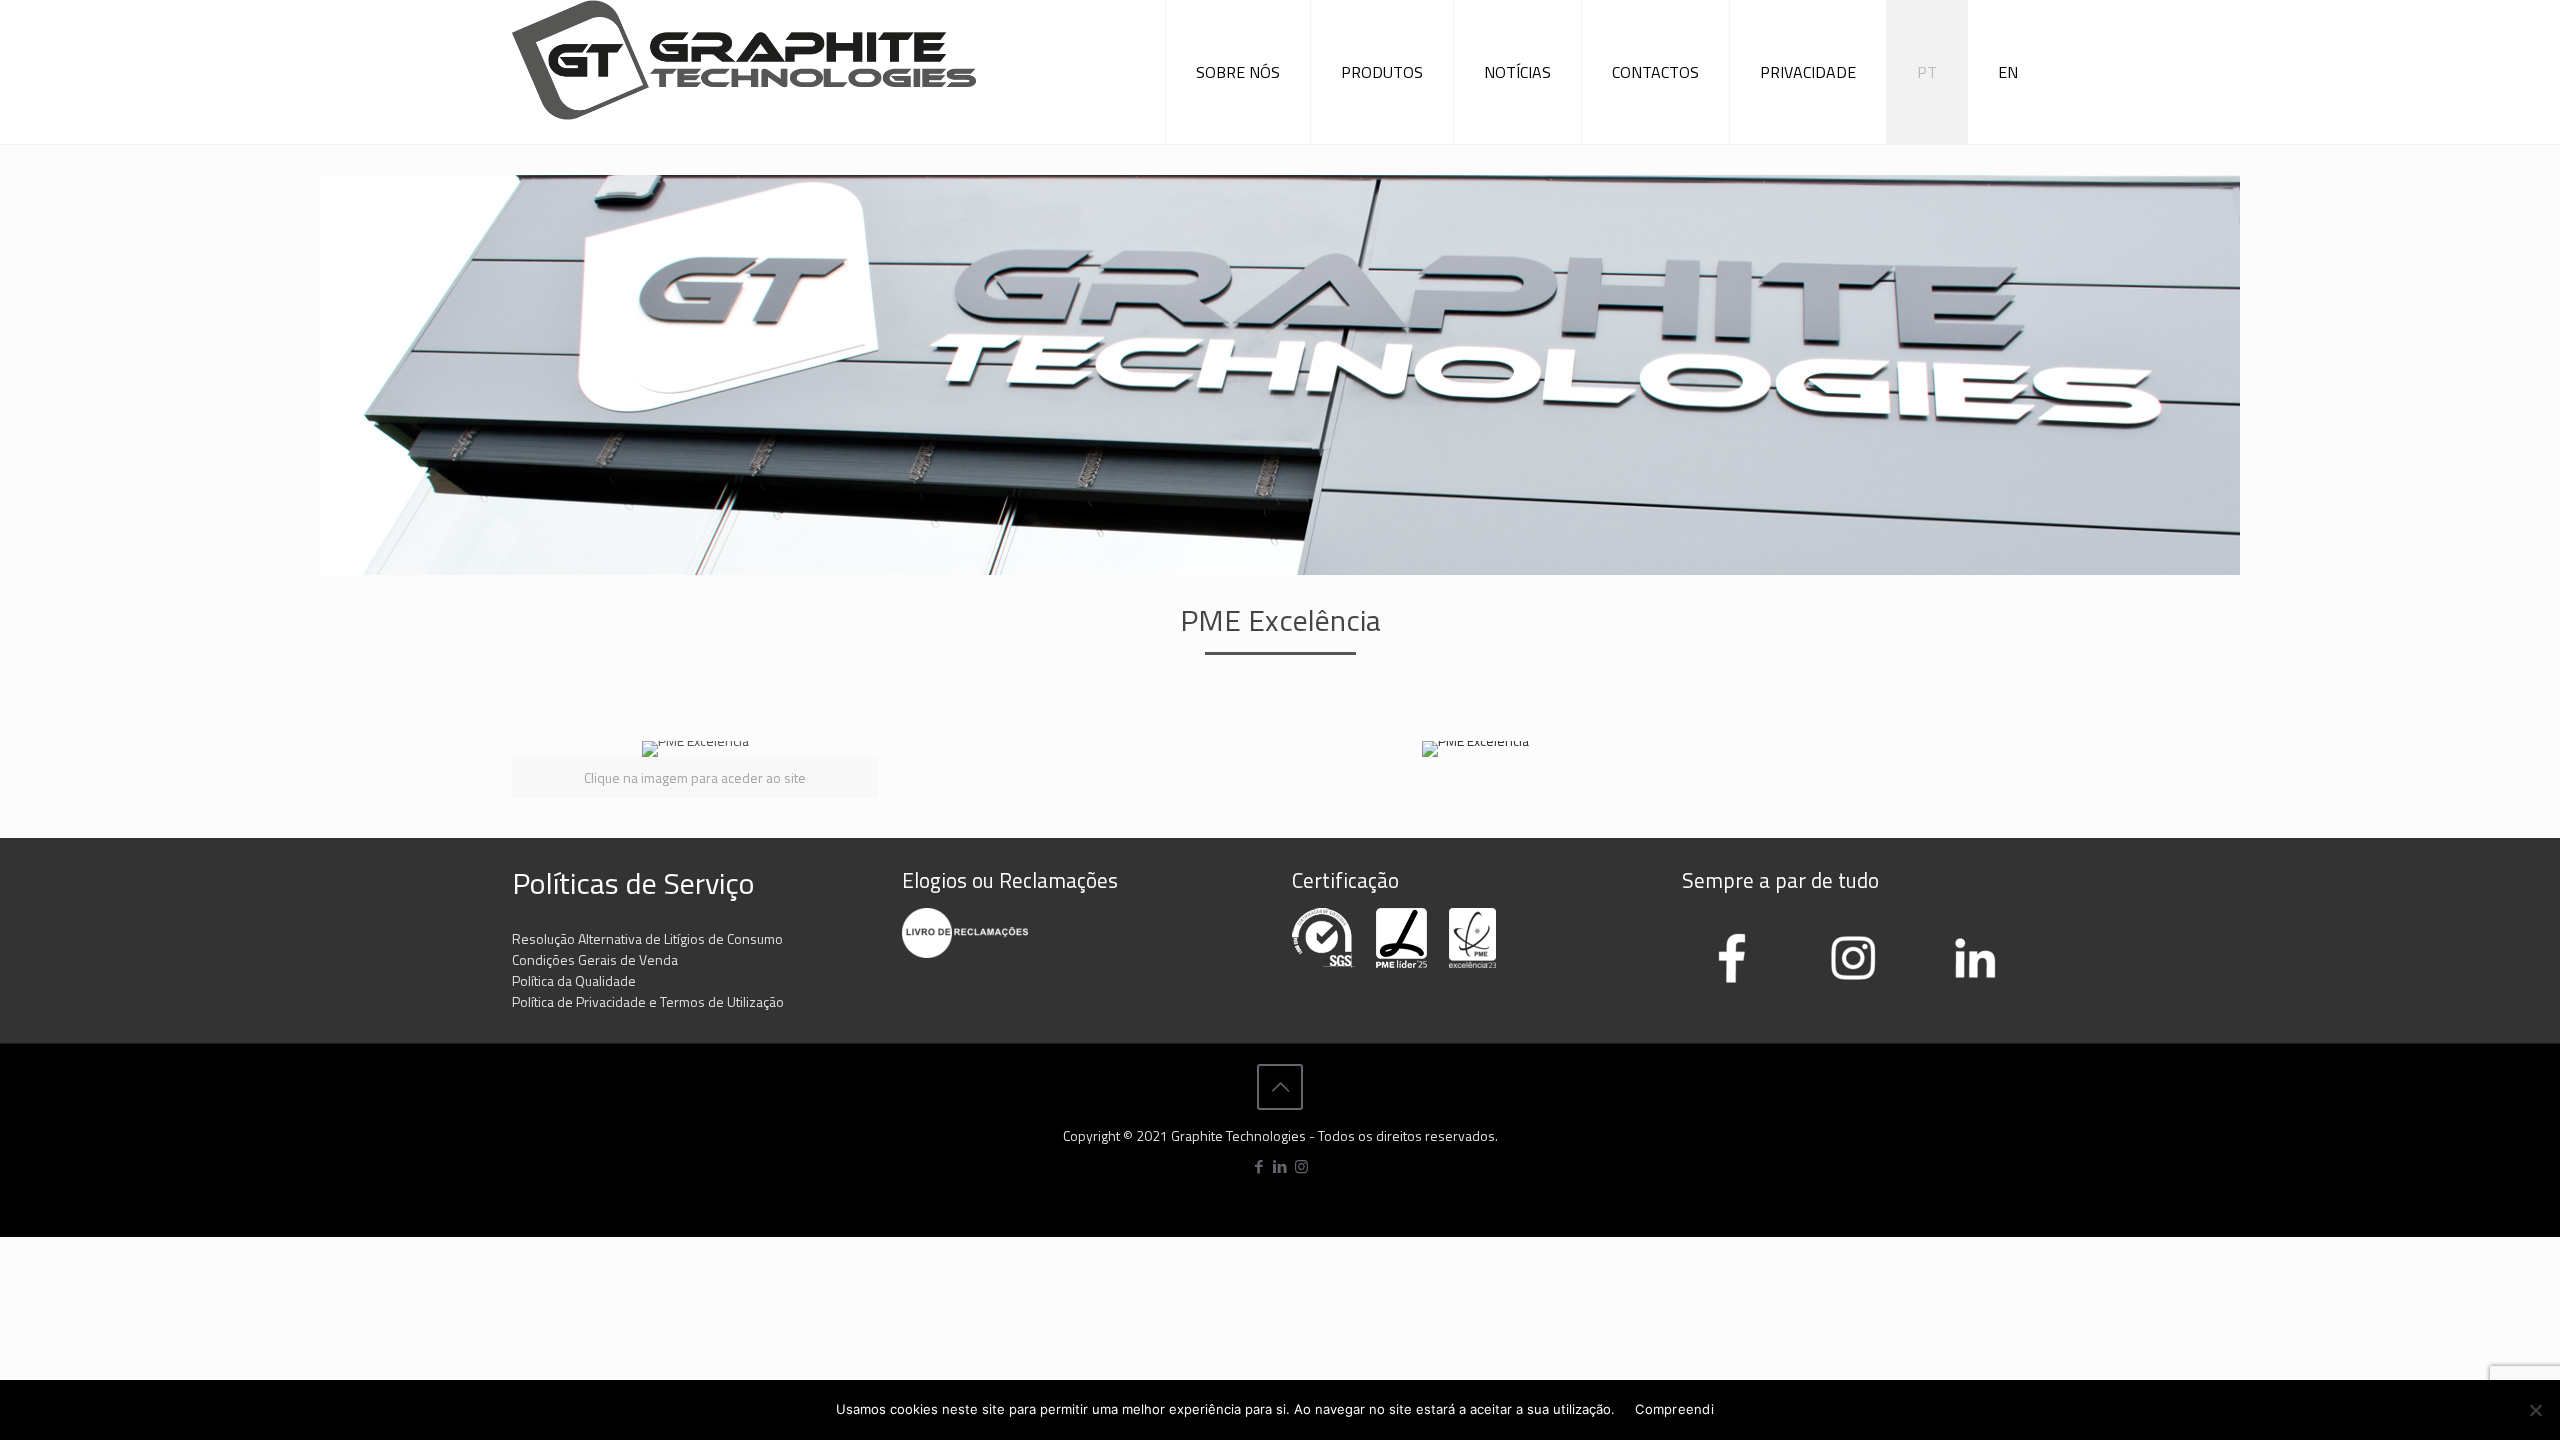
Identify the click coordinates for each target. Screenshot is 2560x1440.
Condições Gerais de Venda (595, 959)
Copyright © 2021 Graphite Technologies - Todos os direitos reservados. (1280, 1135)
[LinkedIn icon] (1280, 1166)
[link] (695, 769)
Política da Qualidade (574, 980)
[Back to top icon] (1280, 1087)
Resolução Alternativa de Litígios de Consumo (647, 938)
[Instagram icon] (1301, 1166)
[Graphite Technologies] (744, 68)
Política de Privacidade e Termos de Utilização (648, 1001)
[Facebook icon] (1259, 1166)
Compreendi (1674, 1409)
